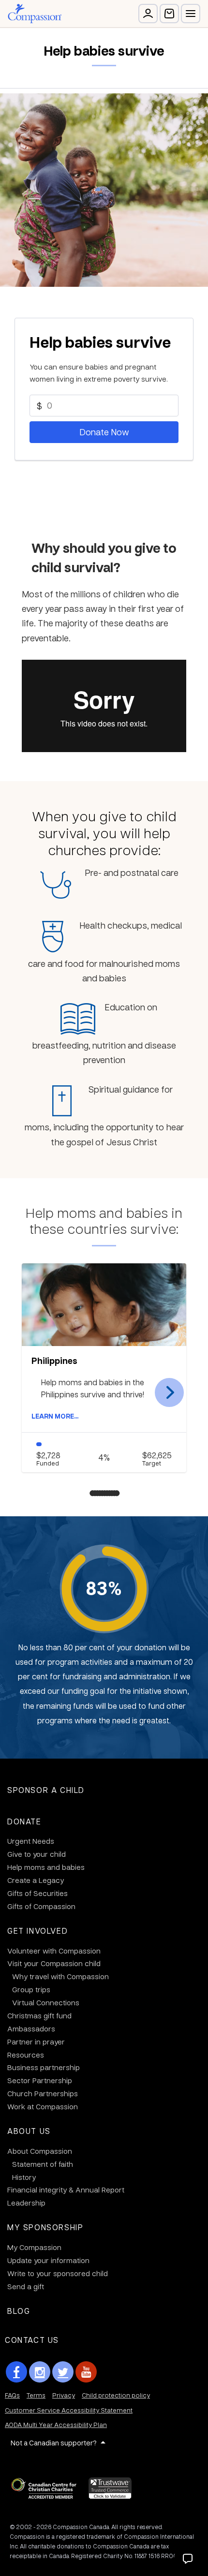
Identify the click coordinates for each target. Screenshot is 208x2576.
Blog (19, 2311)
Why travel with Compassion (60, 1976)
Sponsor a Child (46, 1790)
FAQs (12, 2395)
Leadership (26, 2203)
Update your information (48, 2260)
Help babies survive (100, 342)
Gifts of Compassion (41, 1906)
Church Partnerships (43, 2093)
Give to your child (37, 1854)
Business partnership (44, 2067)
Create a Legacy (36, 1880)
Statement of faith (43, 2164)
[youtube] (86, 2372)
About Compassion (40, 2151)
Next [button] (169, 1392)
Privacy (64, 2395)
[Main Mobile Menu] (191, 14)
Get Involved (37, 1931)
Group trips (31, 1989)
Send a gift (26, 2286)
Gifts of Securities (37, 1893)
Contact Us (32, 2340)
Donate (24, 1821)
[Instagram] (40, 2372)
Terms (36, 2395)
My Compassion (34, 2247)
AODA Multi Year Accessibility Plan (56, 2424)
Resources (26, 2055)
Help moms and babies (46, 1867)
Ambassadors (31, 2028)
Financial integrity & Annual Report (66, 2190)
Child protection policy (116, 2395)
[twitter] (63, 2372)
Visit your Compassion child (54, 1963)
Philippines (54, 1361)
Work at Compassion (43, 2106)
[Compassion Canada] (35, 14)
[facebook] (16, 2372)
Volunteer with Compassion (54, 1951)
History (24, 2177)
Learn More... (55, 1416)
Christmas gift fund (39, 2015)
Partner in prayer (36, 2042)
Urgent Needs (31, 1841)
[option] (104, 1368)
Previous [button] (39, 1392)
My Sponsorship (45, 2227)
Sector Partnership (40, 2080)
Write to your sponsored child (58, 2273)
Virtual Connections (46, 2002)
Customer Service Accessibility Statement (69, 2410)
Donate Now (104, 432)
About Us (29, 2131)
